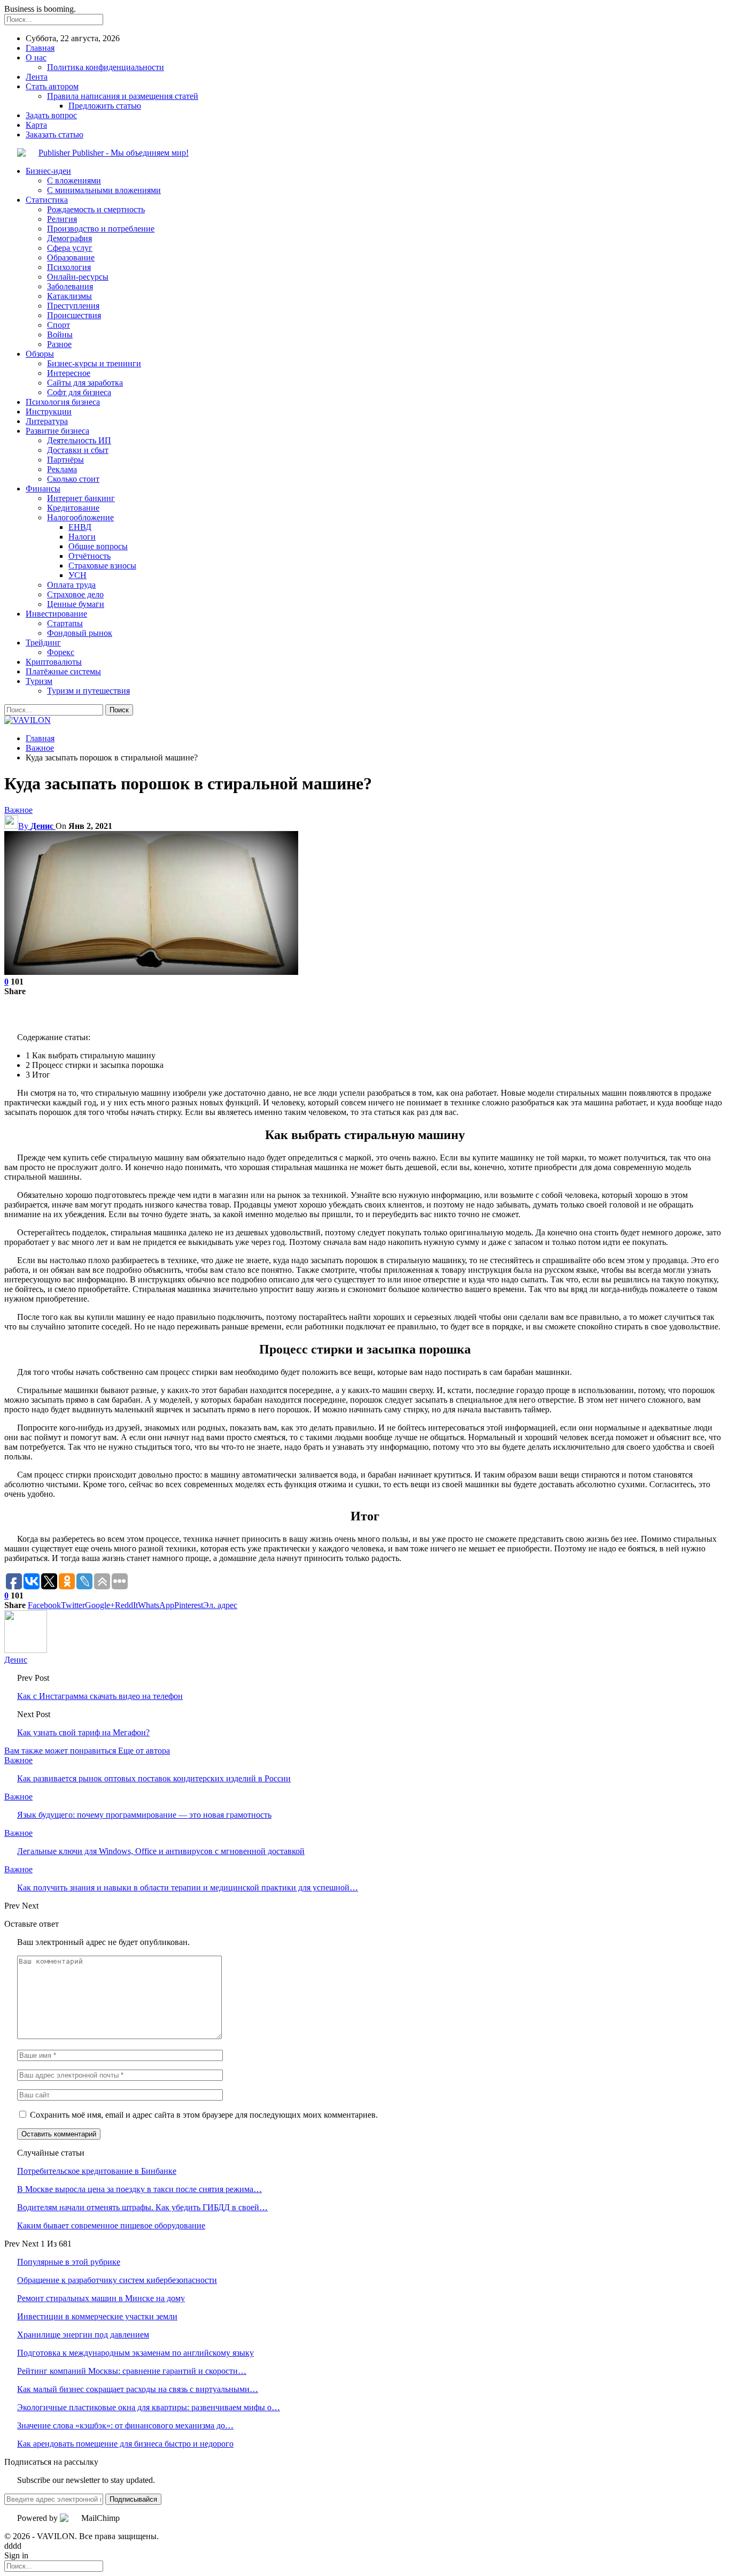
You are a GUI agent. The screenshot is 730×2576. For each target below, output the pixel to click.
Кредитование (73, 508)
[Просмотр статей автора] (26, 1650)
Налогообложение (80, 517)
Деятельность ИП (79, 440)
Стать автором (52, 86)
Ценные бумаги (76, 604)
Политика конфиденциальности (106, 67)
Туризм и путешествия (88, 691)
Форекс (61, 652)
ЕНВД (80, 527)
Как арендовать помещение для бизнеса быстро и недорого (125, 2444)
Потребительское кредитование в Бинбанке (97, 2171)
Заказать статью (55, 134)
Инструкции (49, 412)
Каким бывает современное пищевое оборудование (111, 2225)
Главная (40, 48)
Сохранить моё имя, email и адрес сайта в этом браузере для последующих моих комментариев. (204, 2115)
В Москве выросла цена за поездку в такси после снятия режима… (139, 2189)
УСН (77, 575)
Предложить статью (105, 106)
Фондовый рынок (80, 633)
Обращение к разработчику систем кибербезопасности (117, 2280)
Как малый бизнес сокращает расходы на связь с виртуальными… (138, 2389)
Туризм (39, 681)
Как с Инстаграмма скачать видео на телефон (100, 1696)
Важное (18, 810)
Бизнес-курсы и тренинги (94, 363)
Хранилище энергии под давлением (83, 2335)
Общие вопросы (98, 546)
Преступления (73, 306)
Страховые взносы (102, 566)
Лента (37, 77)
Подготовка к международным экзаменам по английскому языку (135, 2353)
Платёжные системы (63, 671)
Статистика (47, 200)
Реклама (62, 469)
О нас (36, 57)
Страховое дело (75, 594)
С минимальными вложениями (104, 190)
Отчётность (90, 556)
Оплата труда (71, 585)
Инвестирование (56, 614)
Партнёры (65, 460)
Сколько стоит (73, 479)
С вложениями (74, 180)
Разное (59, 344)
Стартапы (65, 623)
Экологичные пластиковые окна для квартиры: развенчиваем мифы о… (149, 2407)
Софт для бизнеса (79, 392)
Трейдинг (43, 643)
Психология (69, 267)
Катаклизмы (69, 296)
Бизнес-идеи (48, 171)
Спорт (59, 325)
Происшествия (74, 315)
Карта (36, 125)
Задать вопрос (51, 115)
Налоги (82, 537)
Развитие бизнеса (57, 431)
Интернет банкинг (81, 498)
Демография (69, 238)
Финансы (43, 489)
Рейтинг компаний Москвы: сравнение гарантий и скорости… (132, 2371)
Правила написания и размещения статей (123, 96)
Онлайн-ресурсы (78, 277)
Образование (71, 257)
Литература (47, 421)
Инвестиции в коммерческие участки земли (97, 2316)
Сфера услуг (70, 248)
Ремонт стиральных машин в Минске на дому (101, 2298)
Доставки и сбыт (78, 450)
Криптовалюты (54, 662)
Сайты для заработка (85, 383)
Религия (62, 219)
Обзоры (40, 354)
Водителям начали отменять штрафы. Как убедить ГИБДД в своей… (142, 2207)
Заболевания (70, 286)
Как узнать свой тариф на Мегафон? (83, 1732)
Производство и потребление (101, 229)
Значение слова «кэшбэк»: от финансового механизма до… (125, 2425)
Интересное (69, 373)
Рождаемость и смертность (96, 209)
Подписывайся (133, 2499)
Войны (60, 335)
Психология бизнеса (63, 402)
